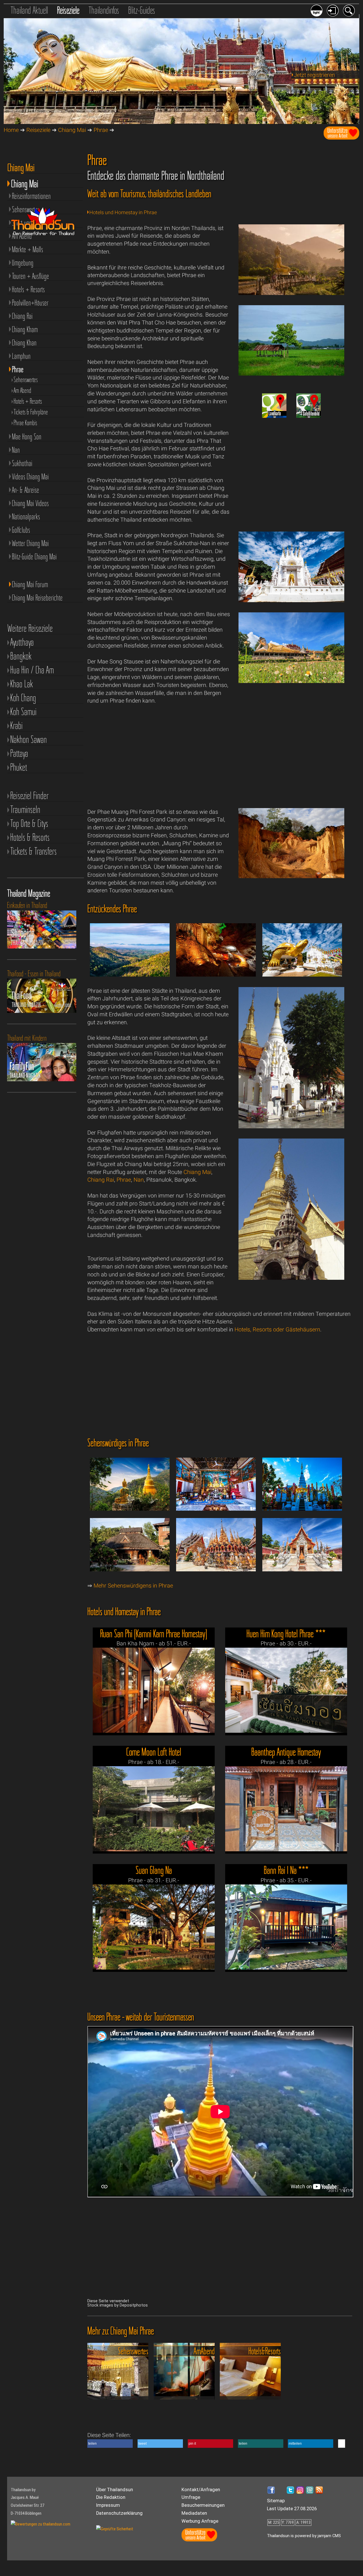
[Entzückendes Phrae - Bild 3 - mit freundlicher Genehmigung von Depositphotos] (302, 977)
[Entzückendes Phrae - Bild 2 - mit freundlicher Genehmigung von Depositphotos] (216, 977)
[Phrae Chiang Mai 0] (292, 600)
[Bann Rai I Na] (286, 1927)
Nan (139, 1180)
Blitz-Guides (142, 10)
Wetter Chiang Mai (30, 543)
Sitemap (276, 2501)
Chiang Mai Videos (30, 503)
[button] (110, 2444)
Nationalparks (26, 517)
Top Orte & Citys (29, 824)
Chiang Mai (72, 130)
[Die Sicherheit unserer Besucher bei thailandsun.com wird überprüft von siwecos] (115, 2529)
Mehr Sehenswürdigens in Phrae (133, 1586)
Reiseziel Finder (29, 796)
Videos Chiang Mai (30, 477)
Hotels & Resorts (30, 837)
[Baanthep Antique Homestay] (286, 1809)
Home (11, 130)
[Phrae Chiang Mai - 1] (292, 293)
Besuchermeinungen (203, 2505)
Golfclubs (21, 530)
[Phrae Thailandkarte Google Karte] (274, 416)
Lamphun (21, 356)
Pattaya (19, 753)
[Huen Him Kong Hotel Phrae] (286, 1690)
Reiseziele (68, 10)
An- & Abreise (26, 490)
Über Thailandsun (115, 2490)
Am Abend (22, 390)
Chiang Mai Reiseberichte (37, 598)
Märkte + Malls (28, 249)
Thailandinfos (104, 10)
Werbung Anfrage (200, 2521)
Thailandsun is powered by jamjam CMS (304, 2536)
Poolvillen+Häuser (30, 303)
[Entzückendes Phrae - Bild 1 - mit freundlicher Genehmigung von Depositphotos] (130, 977)
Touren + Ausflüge (30, 276)
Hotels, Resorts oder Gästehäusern (277, 1330)
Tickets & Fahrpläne (31, 412)
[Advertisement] (292, 468)
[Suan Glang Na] (154, 1927)
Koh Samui (23, 712)
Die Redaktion (111, 2497)
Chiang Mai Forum (30, 584)
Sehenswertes (26, 380)
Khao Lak (22, 684)
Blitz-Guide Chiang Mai (34, 556)
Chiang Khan (24, 343)
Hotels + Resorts (28, 289)
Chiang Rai (101, 1180)
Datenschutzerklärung (119, 2513)
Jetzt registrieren (314, 75)
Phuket (19, 767)
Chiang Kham (25, 329)
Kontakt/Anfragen (201, 2490)
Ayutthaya (22, 642)
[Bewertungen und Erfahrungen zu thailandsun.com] (41, 2524)
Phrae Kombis (25, 423)
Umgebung (23, 263)
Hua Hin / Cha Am (32, 670)
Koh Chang (23, 698)
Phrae (101, 130)
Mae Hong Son (27, 437)
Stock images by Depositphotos (118, 2305)
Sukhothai (22, 463)
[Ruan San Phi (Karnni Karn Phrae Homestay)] (154, 1690)
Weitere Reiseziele (30, 628)
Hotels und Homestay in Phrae (123, 212)
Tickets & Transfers (33, 851)
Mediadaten (194, 2513)
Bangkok (21, 656)
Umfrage (191, 2497)
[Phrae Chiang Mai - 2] (292, 374)
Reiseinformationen (31, 196)
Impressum (108, 2505)
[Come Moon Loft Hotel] (154, 1809)
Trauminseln (25, 810)
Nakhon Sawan (29, 740)
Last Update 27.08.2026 (292, 2509)
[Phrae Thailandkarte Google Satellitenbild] (309, 416)
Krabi (16, 726)
